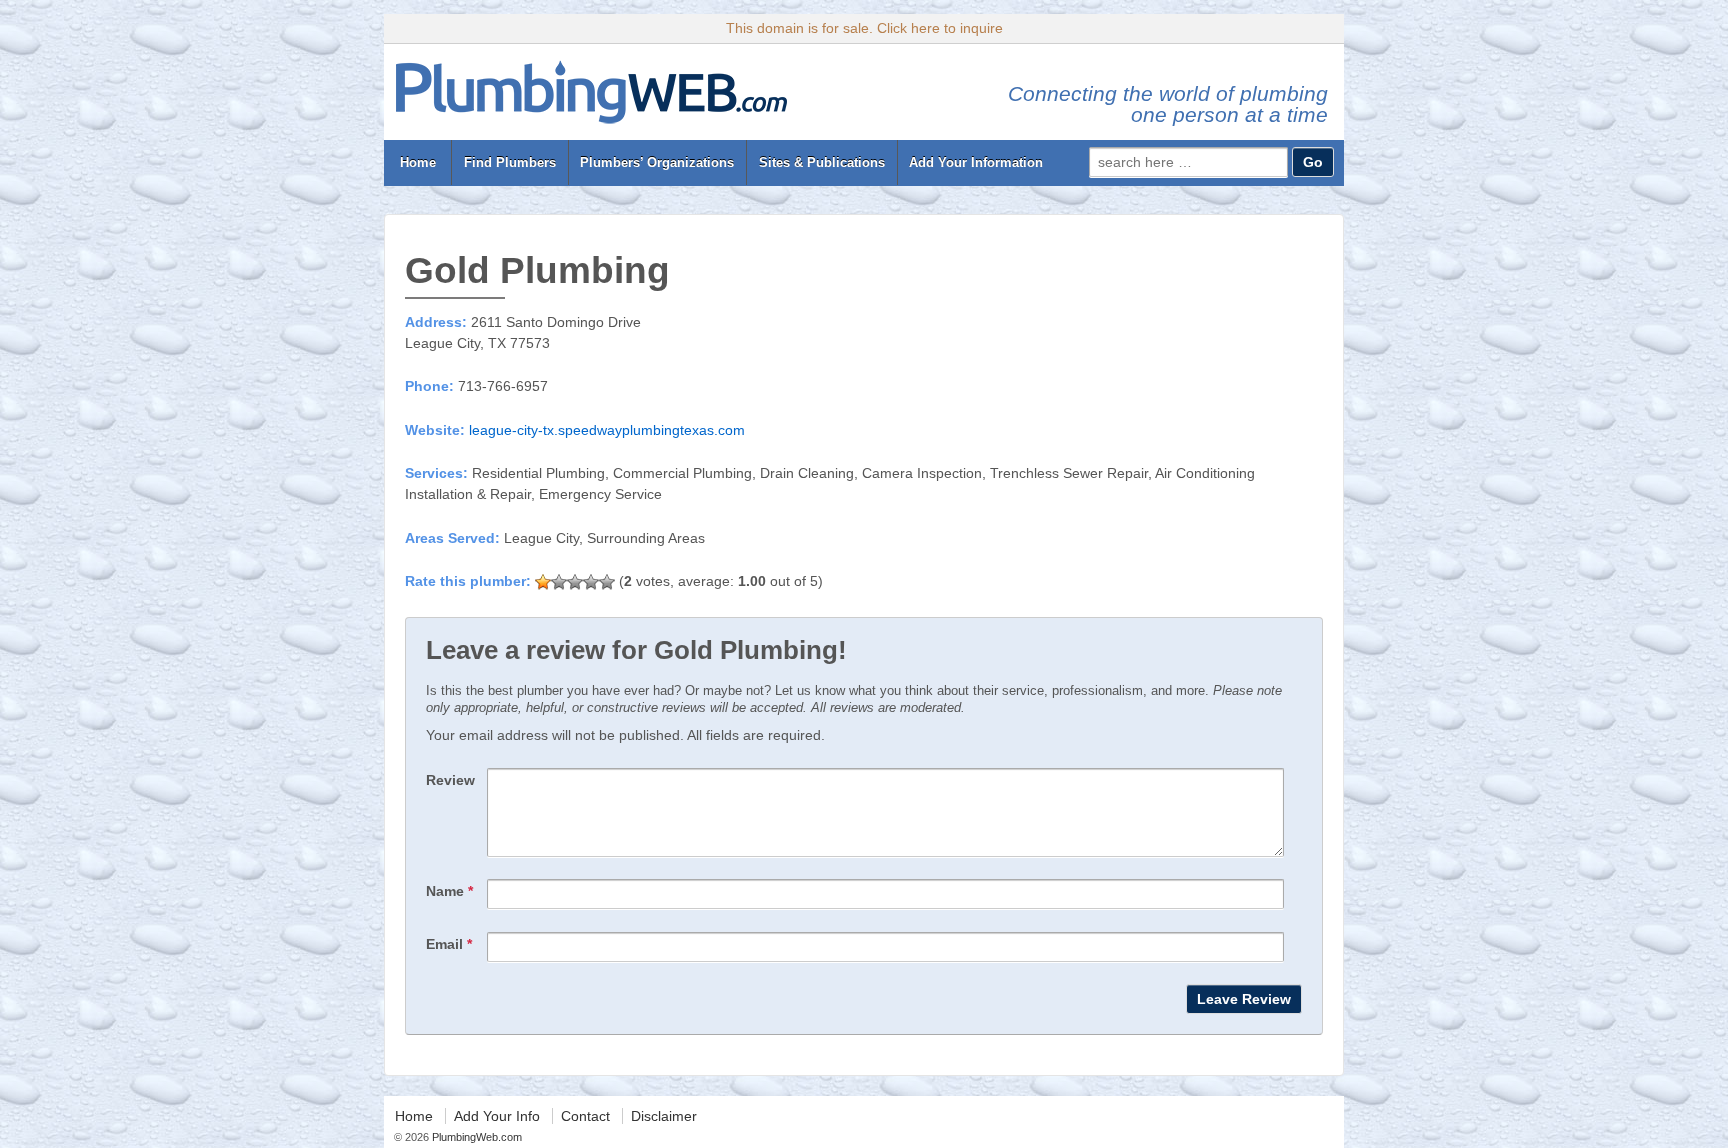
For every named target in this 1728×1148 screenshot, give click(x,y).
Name (449, 891)
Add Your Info (497, 1116)
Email (449, 944)
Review (450, 780)
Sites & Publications (822, 162)
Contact (585, 1116)
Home (418, 162)
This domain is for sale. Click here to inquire (864, 28)
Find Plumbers (510, 162)
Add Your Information (976, 162)
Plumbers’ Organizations (657, 162)
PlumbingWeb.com (475, 1137)
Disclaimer (664, 1116)
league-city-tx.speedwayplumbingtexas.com (607, 430)
